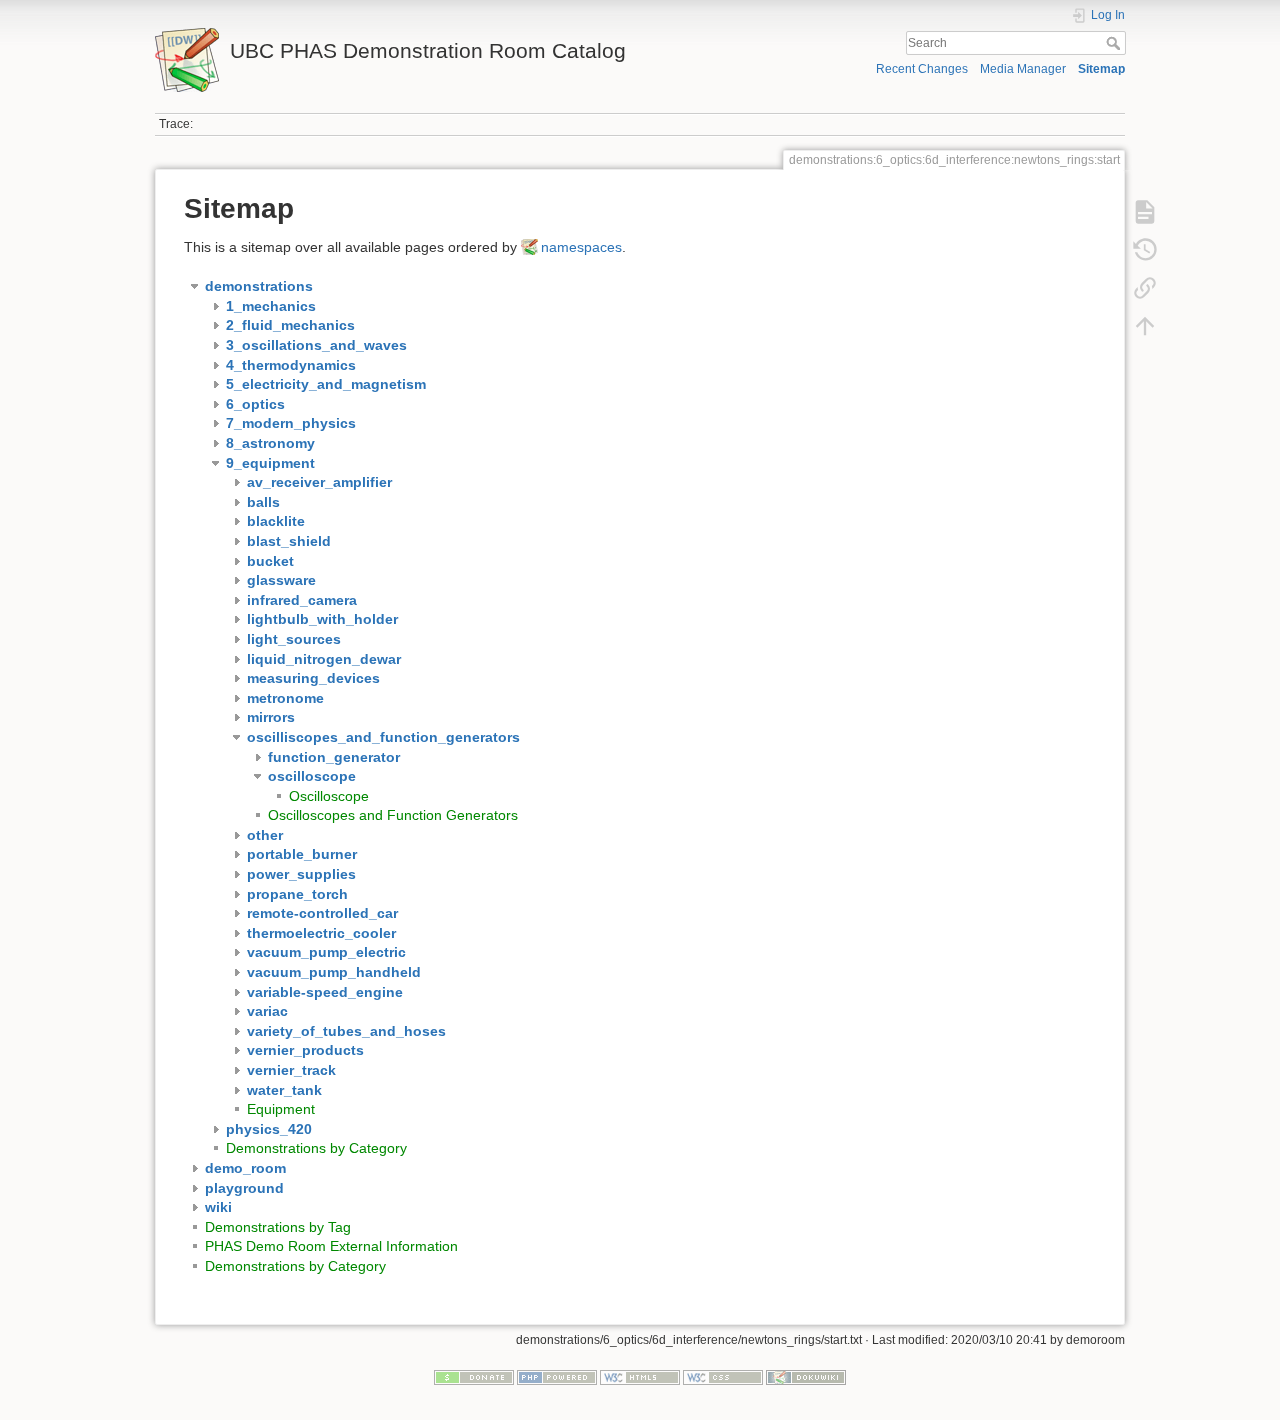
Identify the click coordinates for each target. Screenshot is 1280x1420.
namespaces (581, 247)
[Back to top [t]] (1145, 326)
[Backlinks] (1145, 288)
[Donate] (474, 1377)
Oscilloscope (329, 796)
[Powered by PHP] (557, 1377)
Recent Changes (922, 69)
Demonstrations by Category (316, 1148)
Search (1115, 43)
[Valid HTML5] (640, 1377)
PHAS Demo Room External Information (331, 1246)
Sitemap (1101, 69)
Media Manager (1023, 69)
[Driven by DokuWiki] (806, 1377)
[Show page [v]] (1145, 212)
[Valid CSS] (723, 1377)
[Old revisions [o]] (1145, 250)
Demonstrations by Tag (278, 1227)
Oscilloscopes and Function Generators (393, 815)
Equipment (281, 1109)
